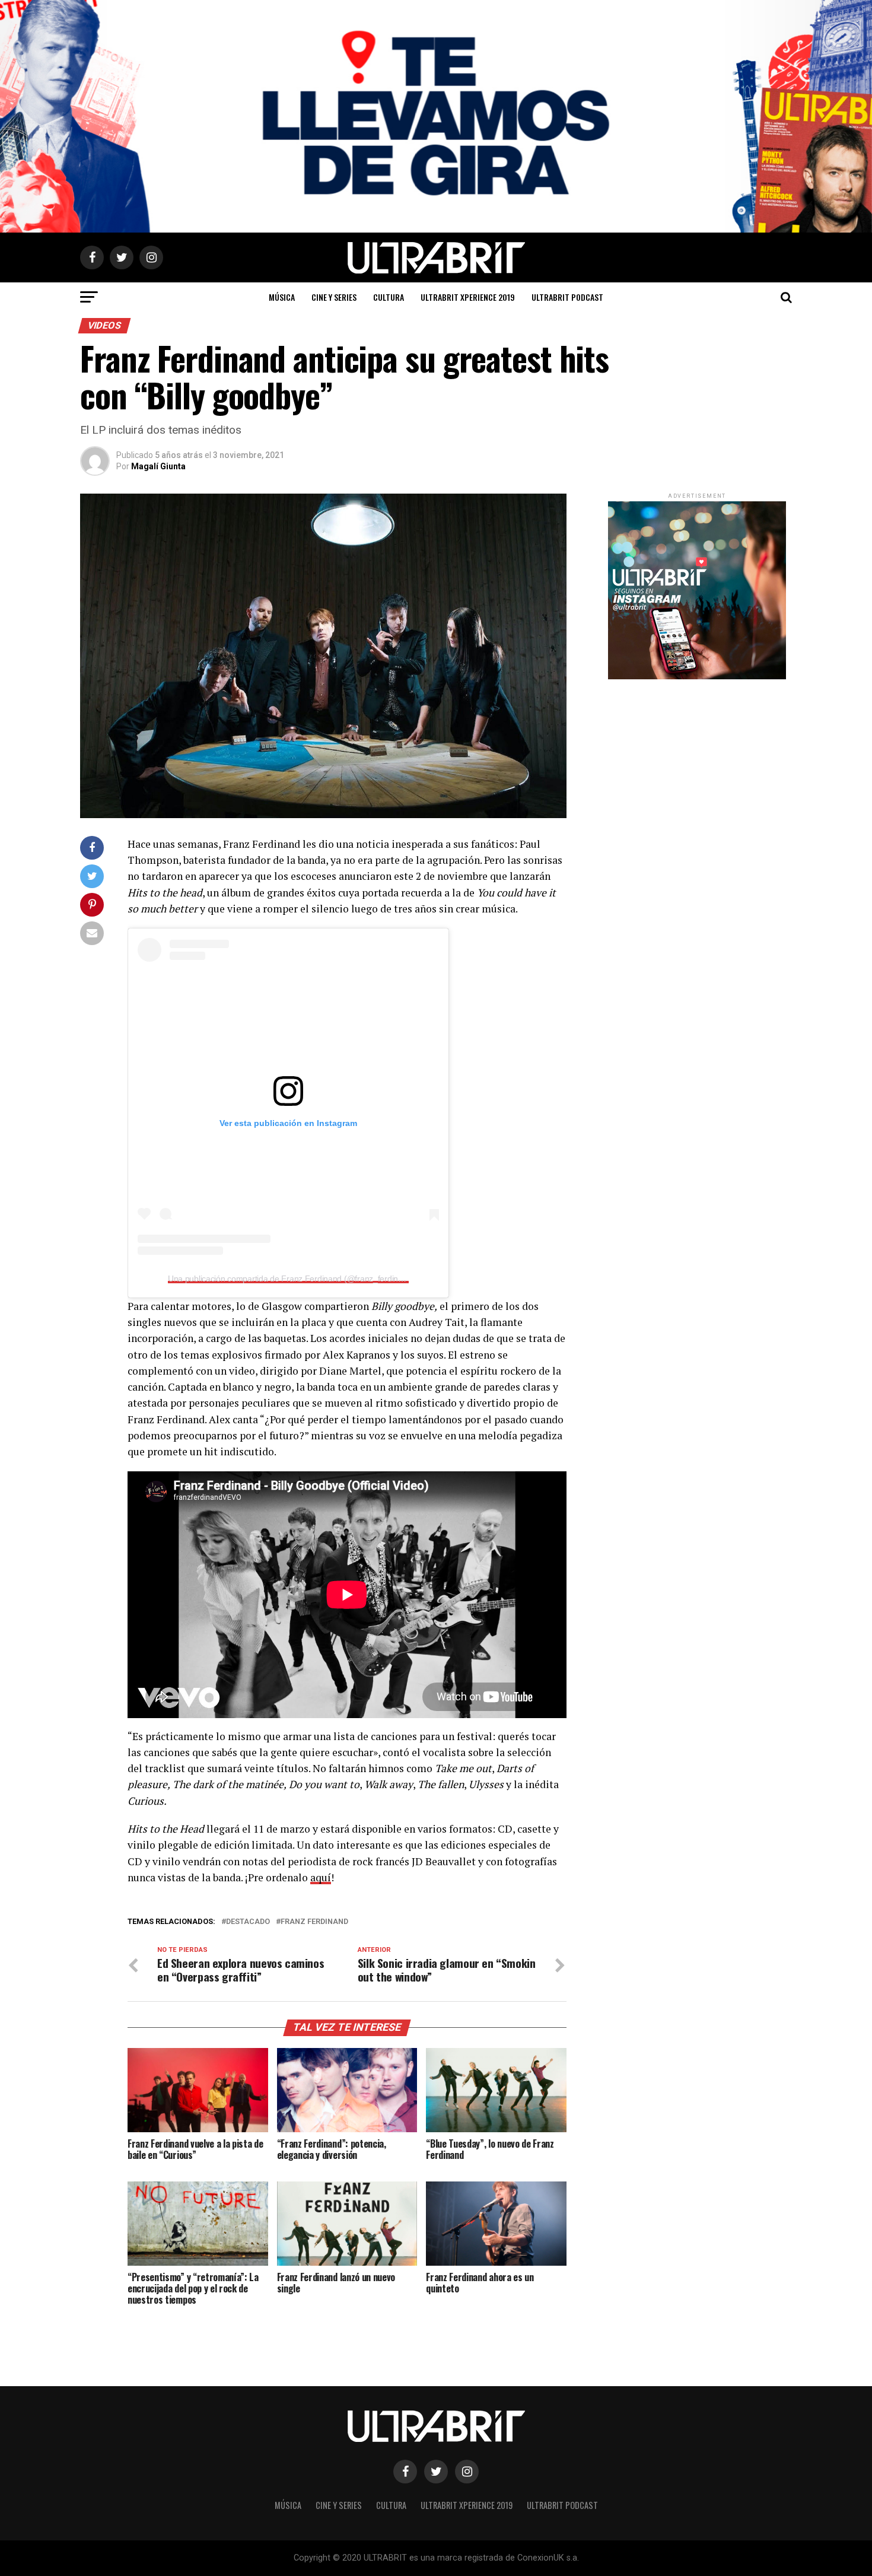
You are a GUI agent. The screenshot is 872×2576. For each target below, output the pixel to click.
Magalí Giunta (158, 466)
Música (282, 297)
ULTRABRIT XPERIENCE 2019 (468, 297)
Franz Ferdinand (314, 1922)
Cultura (389, 297)
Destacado (248, 1922)
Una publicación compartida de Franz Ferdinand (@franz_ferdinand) (291, 1279)
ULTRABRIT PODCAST (567, 297)
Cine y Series (334, 297)
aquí (321, 1877)
